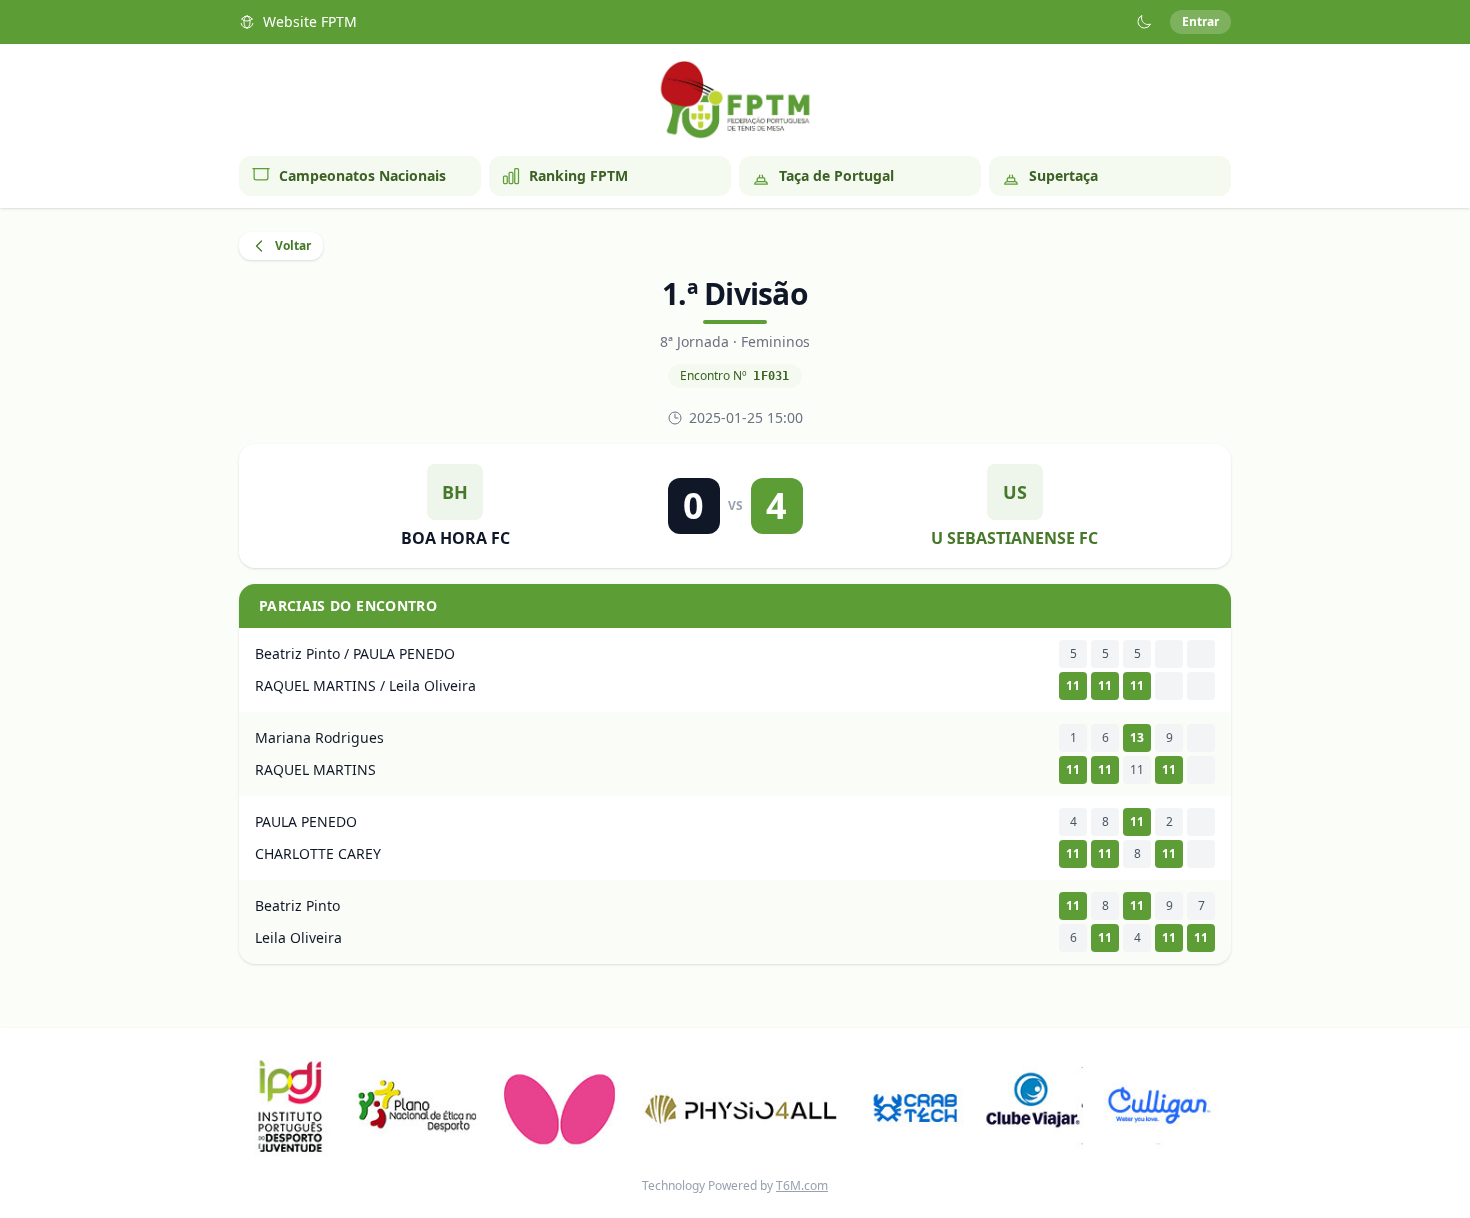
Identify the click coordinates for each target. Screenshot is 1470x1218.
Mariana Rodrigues (319, 737)
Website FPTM (310, 21)
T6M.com (802, 1185)
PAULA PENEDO (306, 821)
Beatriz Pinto (297, 905)
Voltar (293, 245)
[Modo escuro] (1144, 22)
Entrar (1200, 21)
